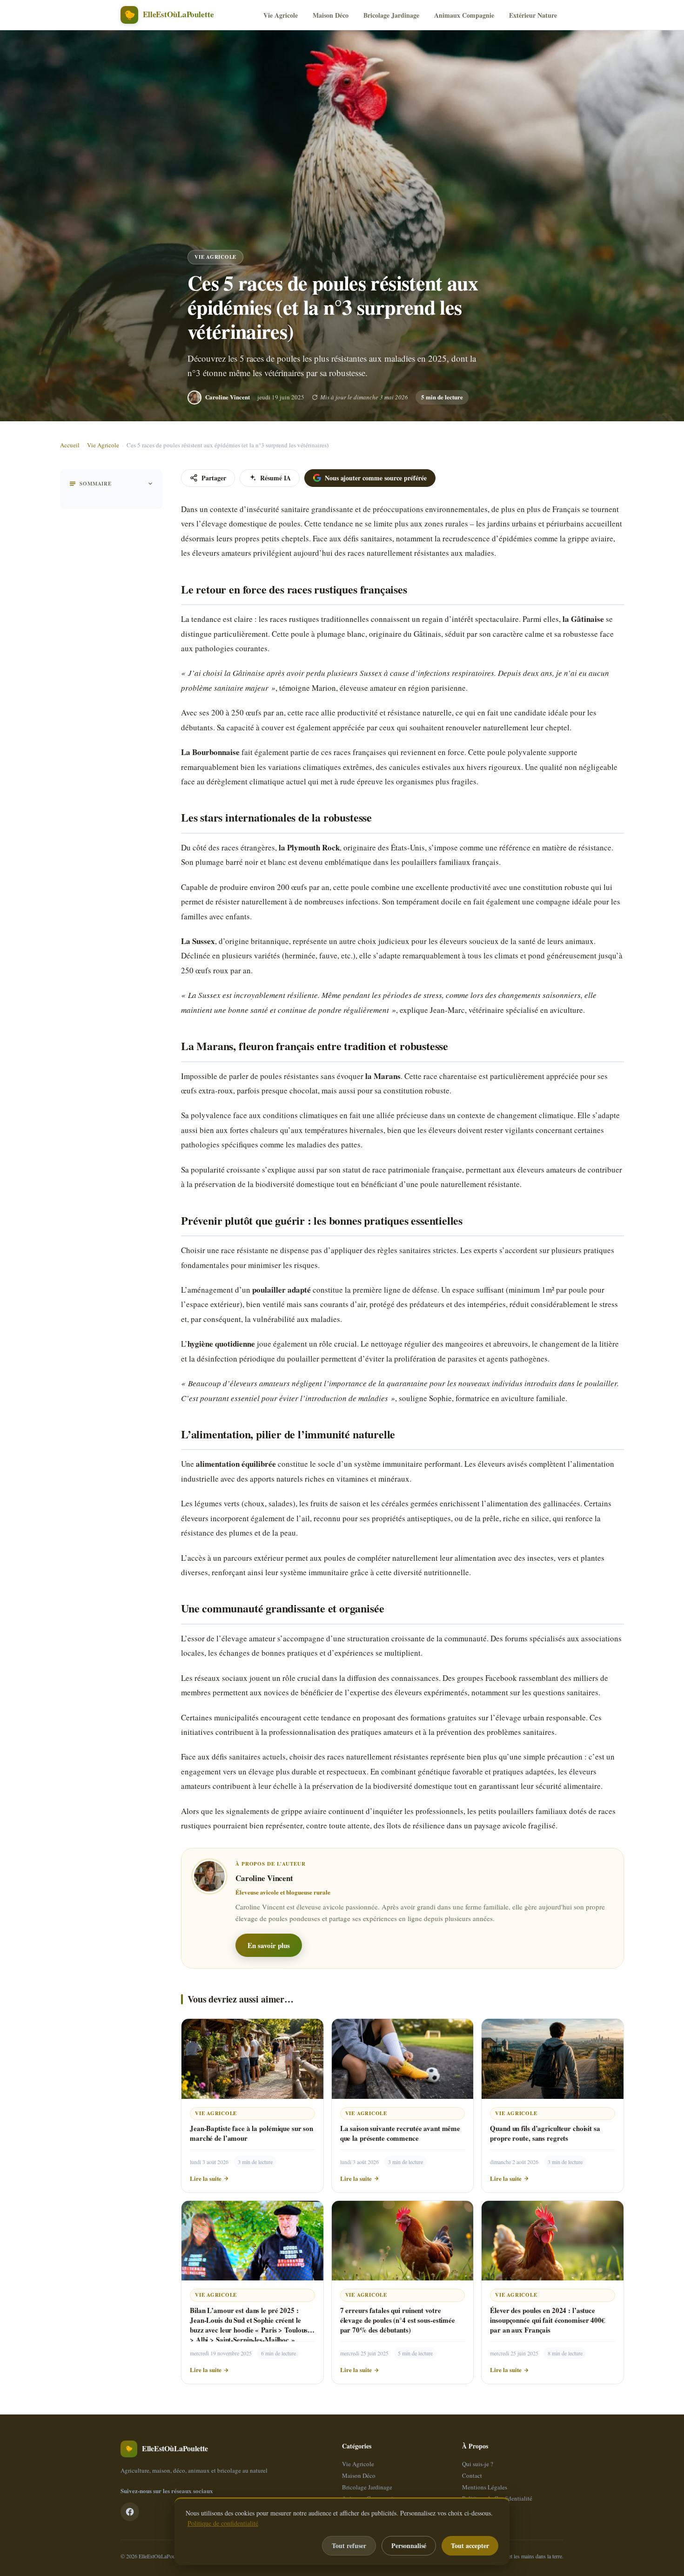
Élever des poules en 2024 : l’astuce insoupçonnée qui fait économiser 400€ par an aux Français (548, 2320)
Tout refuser (349, 2546)
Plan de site (476, 2510)
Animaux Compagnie (464, 15)
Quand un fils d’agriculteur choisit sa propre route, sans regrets (545, 2133)
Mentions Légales (485, 2487)
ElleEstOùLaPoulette (161, 2556)
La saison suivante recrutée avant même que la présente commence (400, 2133)
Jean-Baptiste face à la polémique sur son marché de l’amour (251, 2133)
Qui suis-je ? (478, 2464)
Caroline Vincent (228, 397)
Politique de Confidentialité (497, 2498)
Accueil (70, 445)
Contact (472, 2475)
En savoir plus (269, 1945)
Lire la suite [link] (206, 2178)
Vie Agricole (281, 15)
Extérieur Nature (533, 15)
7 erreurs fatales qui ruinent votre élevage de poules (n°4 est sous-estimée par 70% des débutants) (398, 2320)
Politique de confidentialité (223, 2523)
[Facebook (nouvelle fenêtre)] (130, 2512)
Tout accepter (470, 2546)
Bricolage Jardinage (391, 15)
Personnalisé (409, 2546)
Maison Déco (331, 15)
